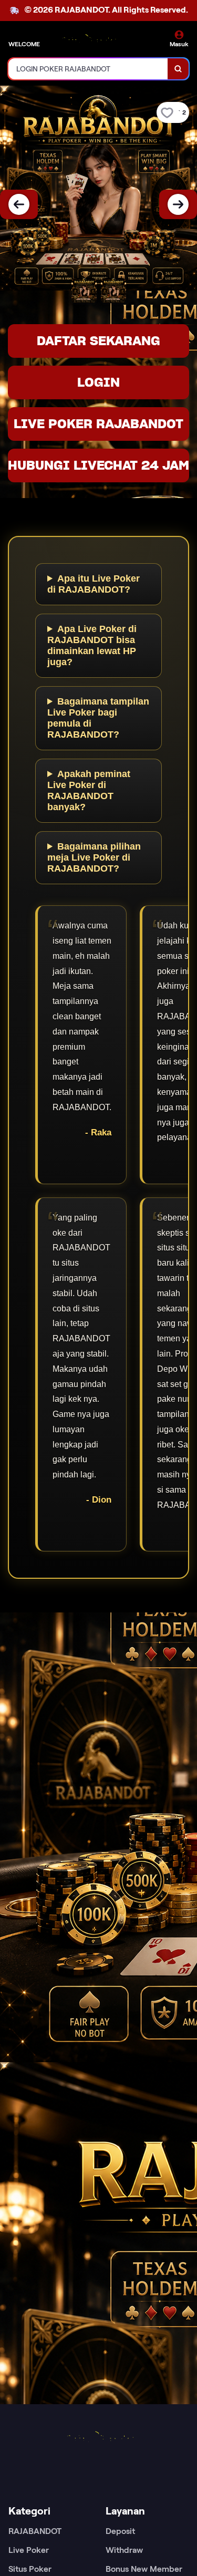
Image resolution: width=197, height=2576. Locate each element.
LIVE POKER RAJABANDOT (98, 424)
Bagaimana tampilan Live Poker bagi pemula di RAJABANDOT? (98, 718)
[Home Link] (88, 41)
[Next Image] (178, 204)
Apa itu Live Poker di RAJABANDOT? (94, 584)
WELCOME (24, 44)
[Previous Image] (19, 204)
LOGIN (98, 382)
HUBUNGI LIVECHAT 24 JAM (98, 465)
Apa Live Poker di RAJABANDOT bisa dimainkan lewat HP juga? (92, 645)
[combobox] (88, 69)
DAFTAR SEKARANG (98, 341)
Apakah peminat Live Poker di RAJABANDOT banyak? (89, 790)
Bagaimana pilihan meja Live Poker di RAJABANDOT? (94, 857)
